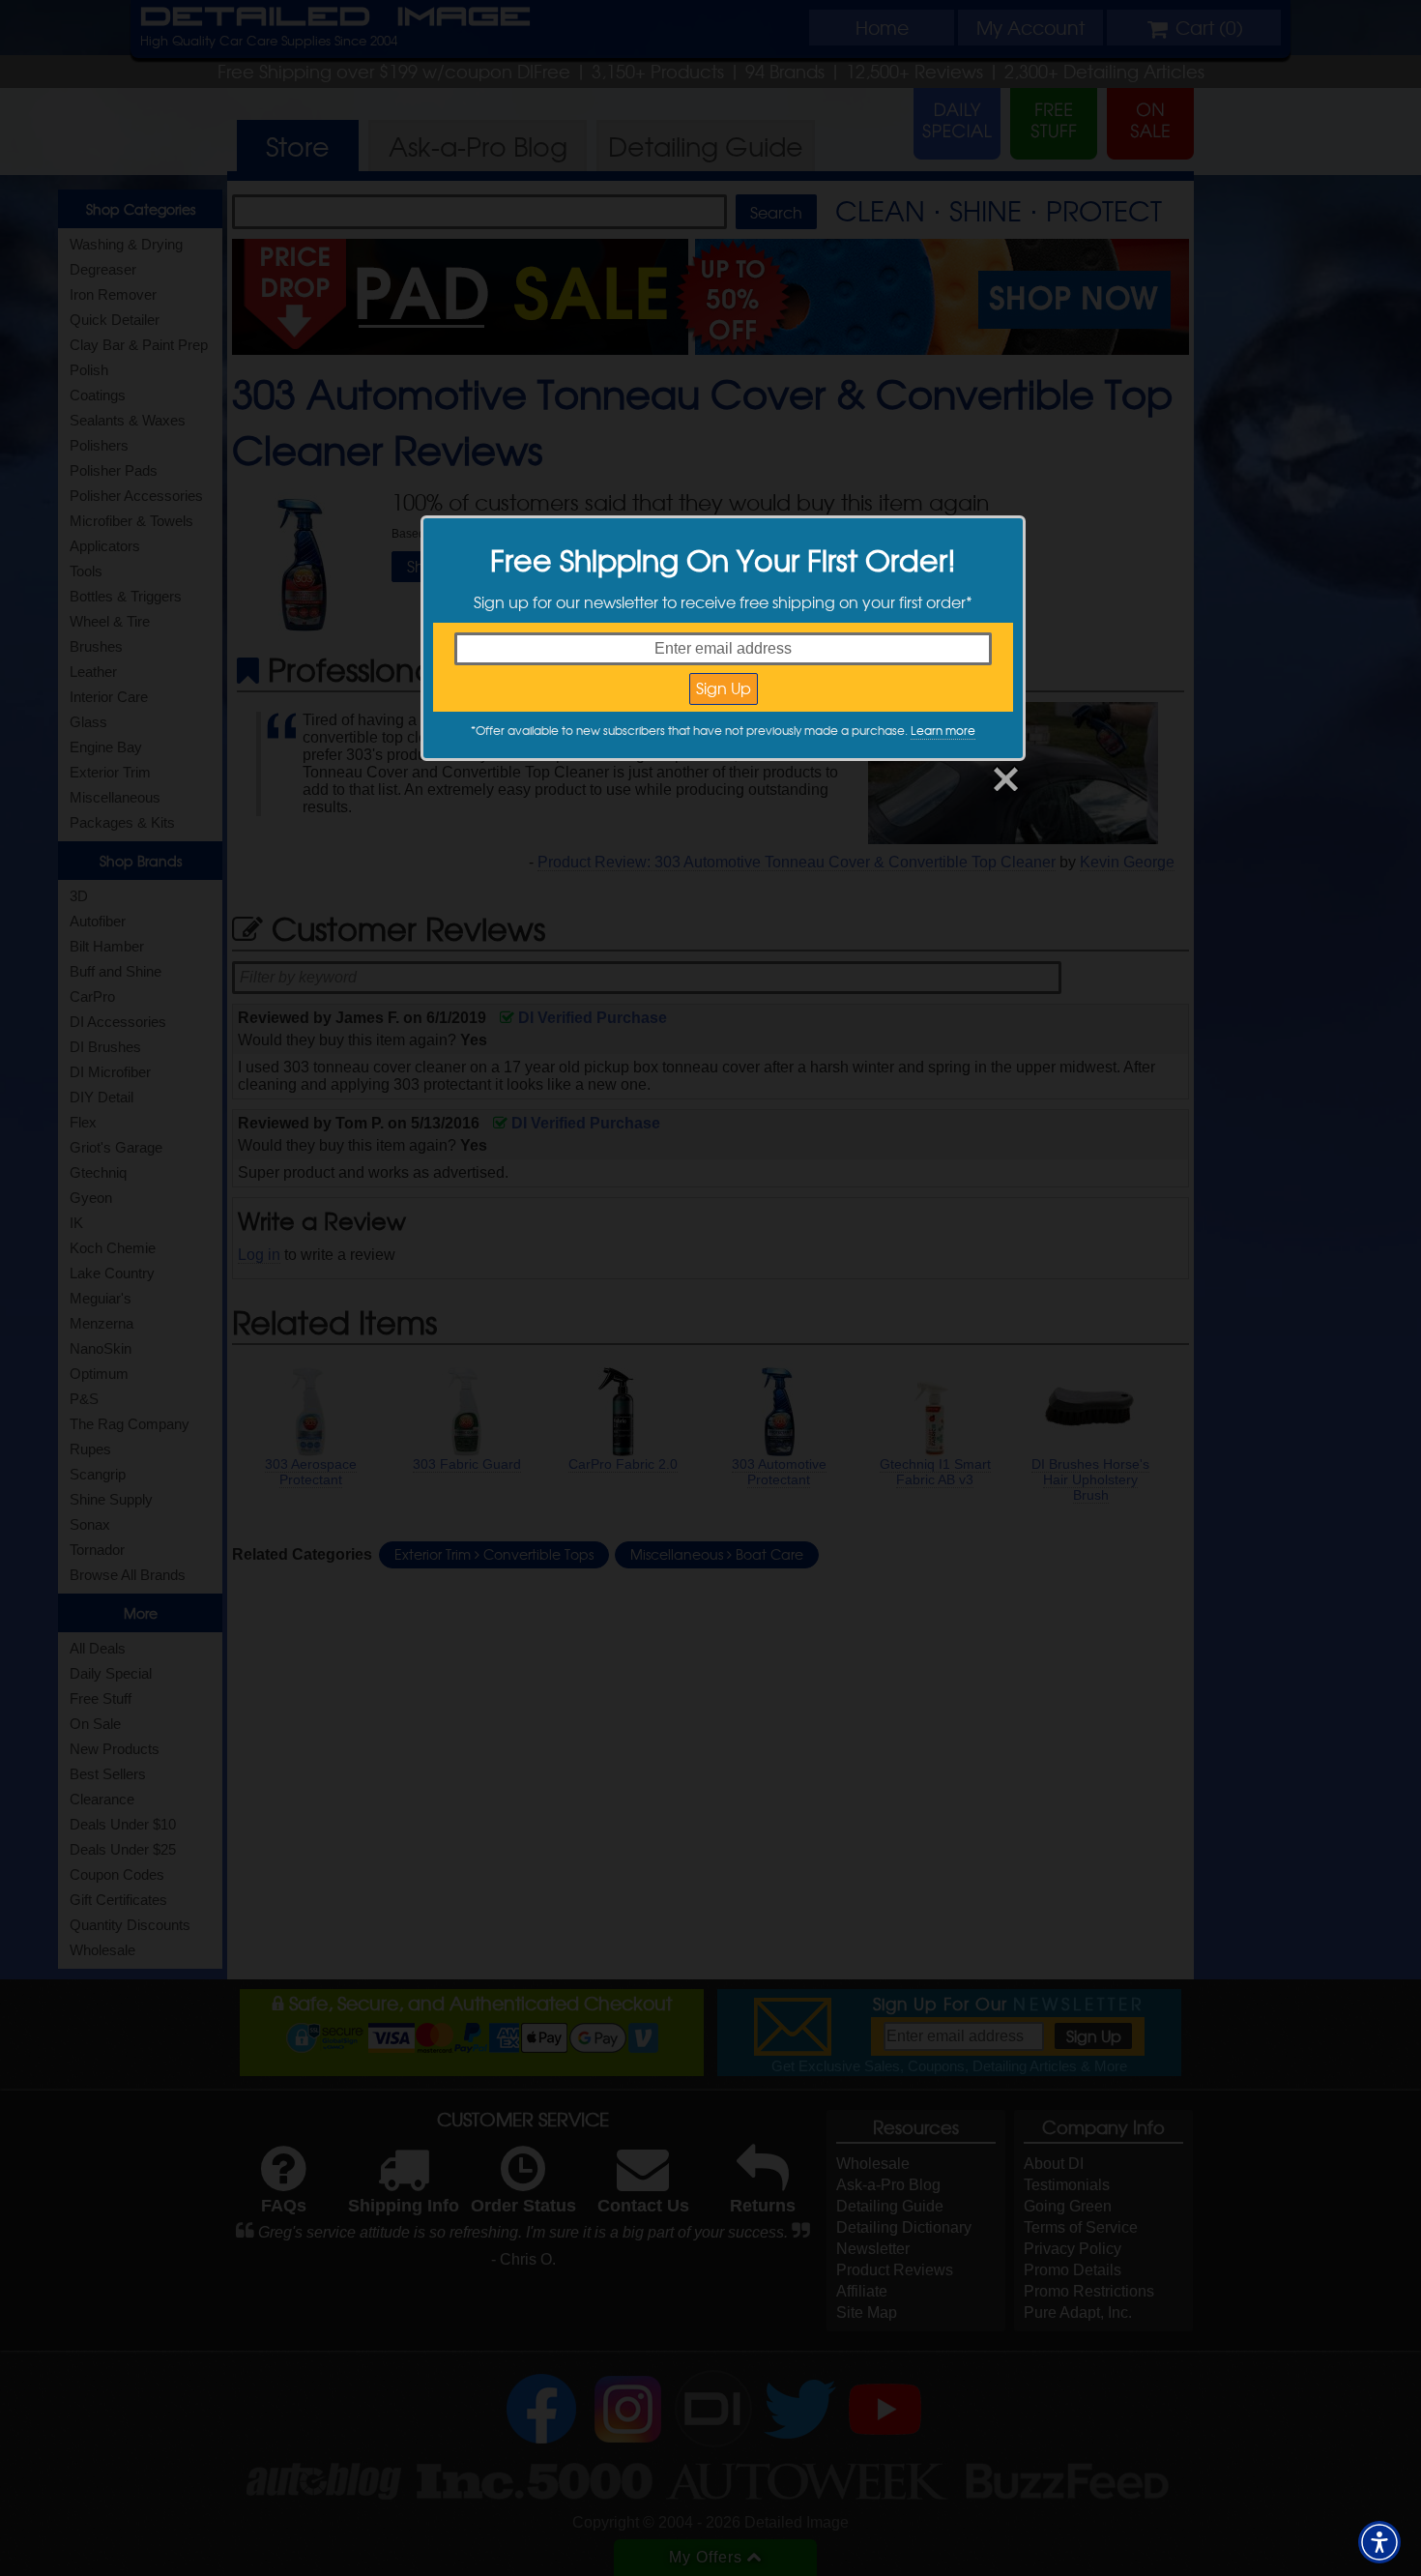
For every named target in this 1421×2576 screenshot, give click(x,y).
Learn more (943, 730)
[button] (1379, 2542)
